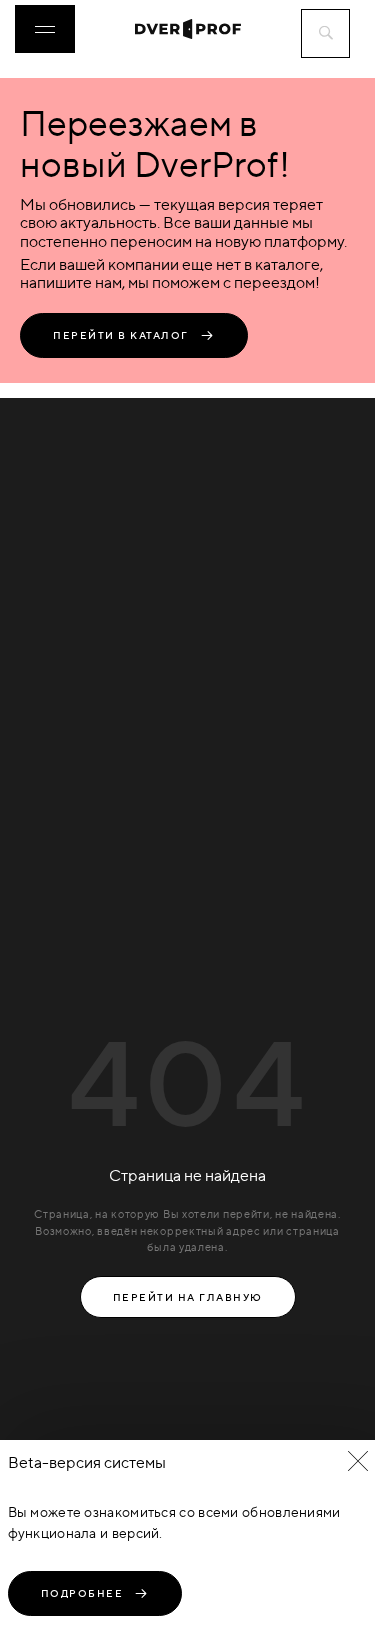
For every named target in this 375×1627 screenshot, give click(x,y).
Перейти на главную (188, 1297)
